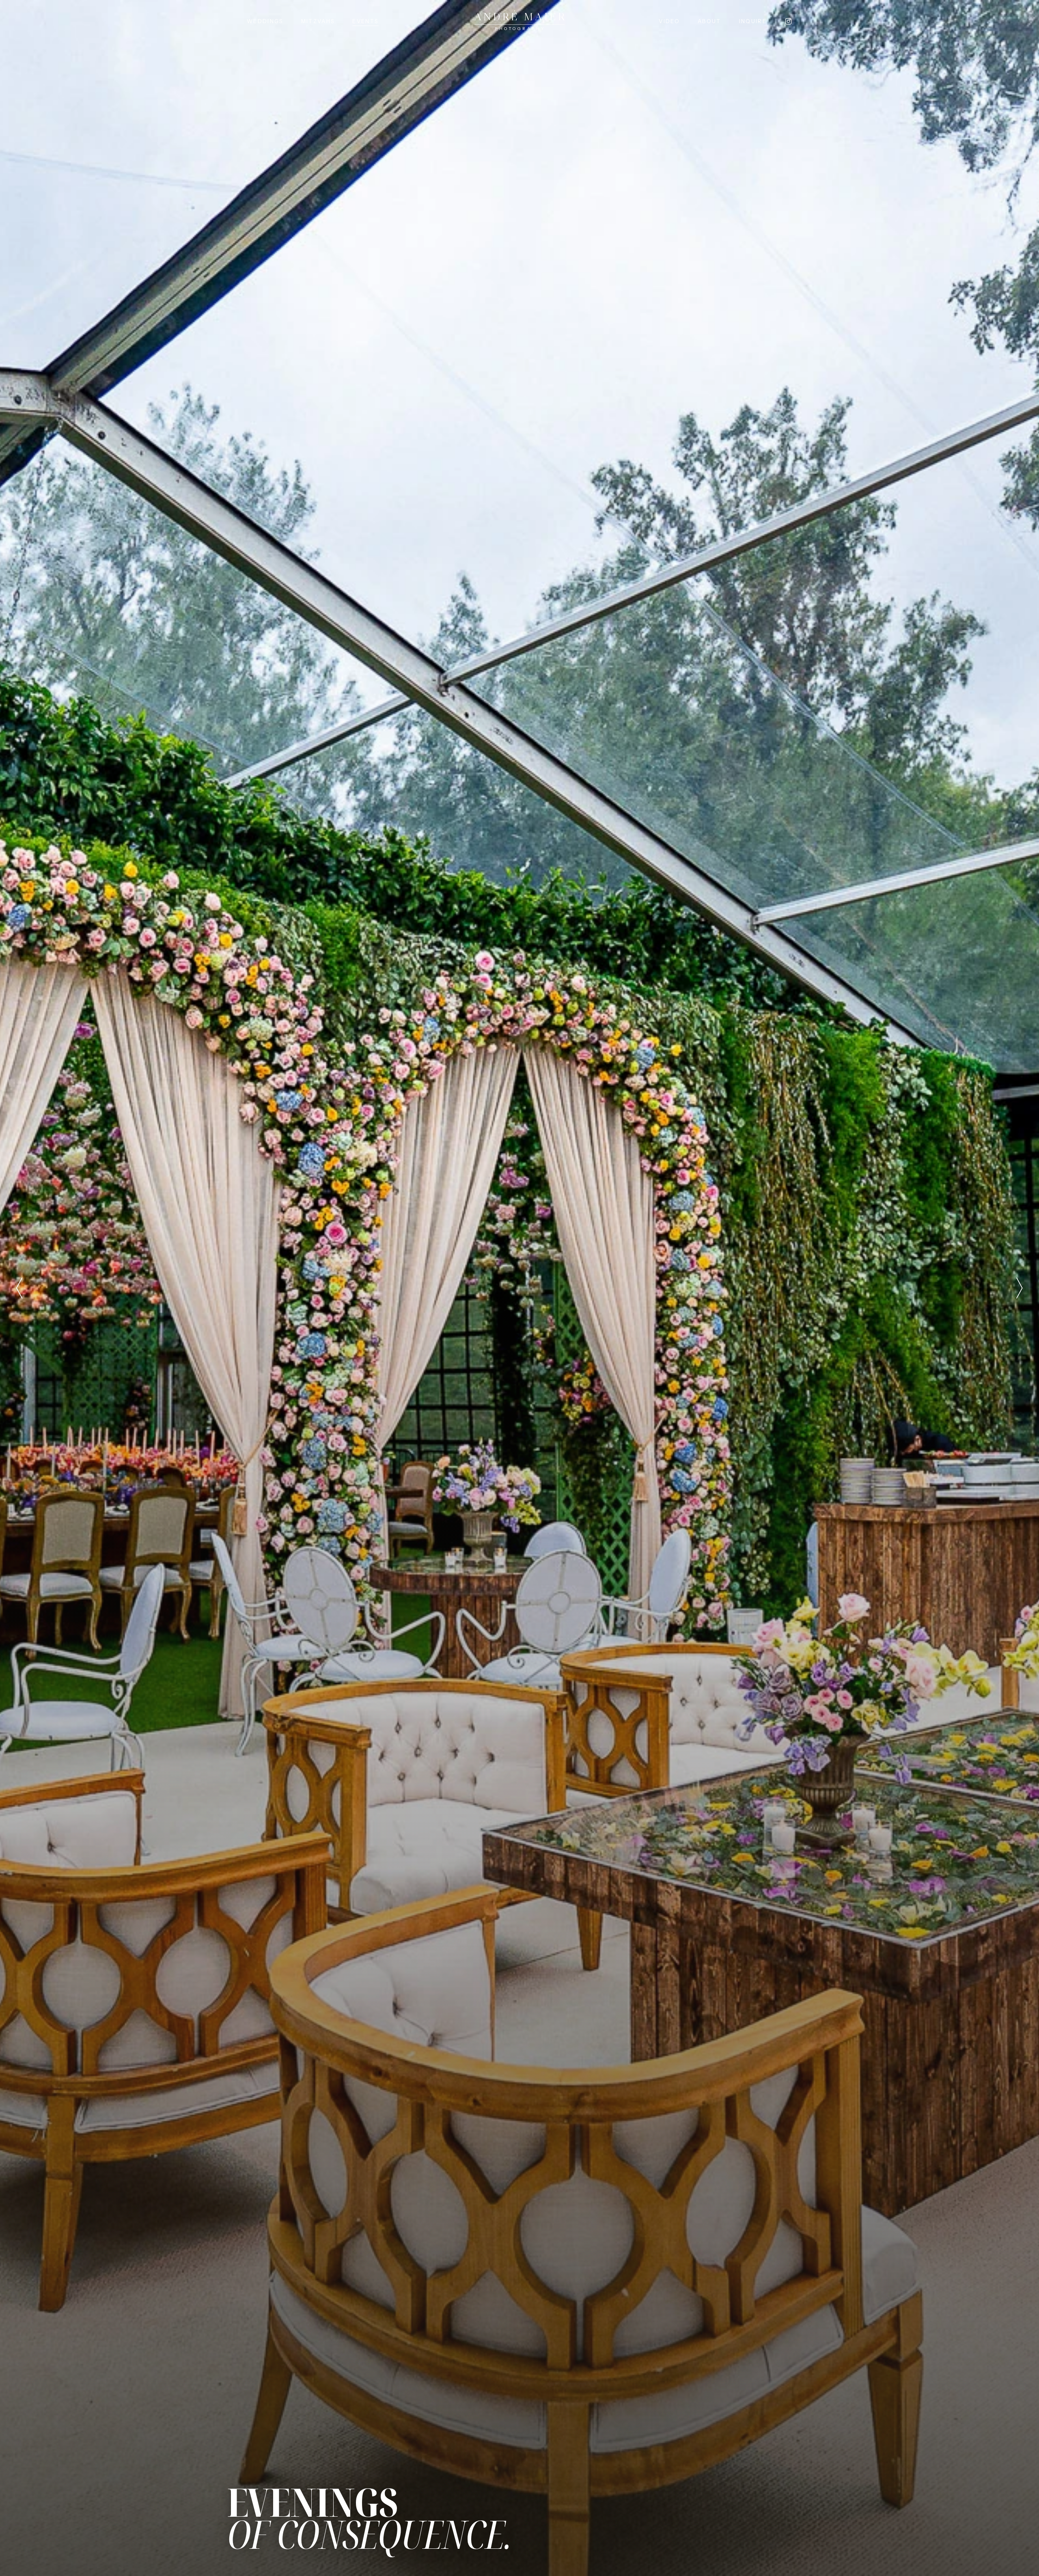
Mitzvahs (318, 21)
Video (669, 21)
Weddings (265, 21)
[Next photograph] (1020, 1288)
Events (365, 21)
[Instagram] (788, 21)
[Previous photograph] (19, 1288)
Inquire (753, 21)
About (709, 21)
